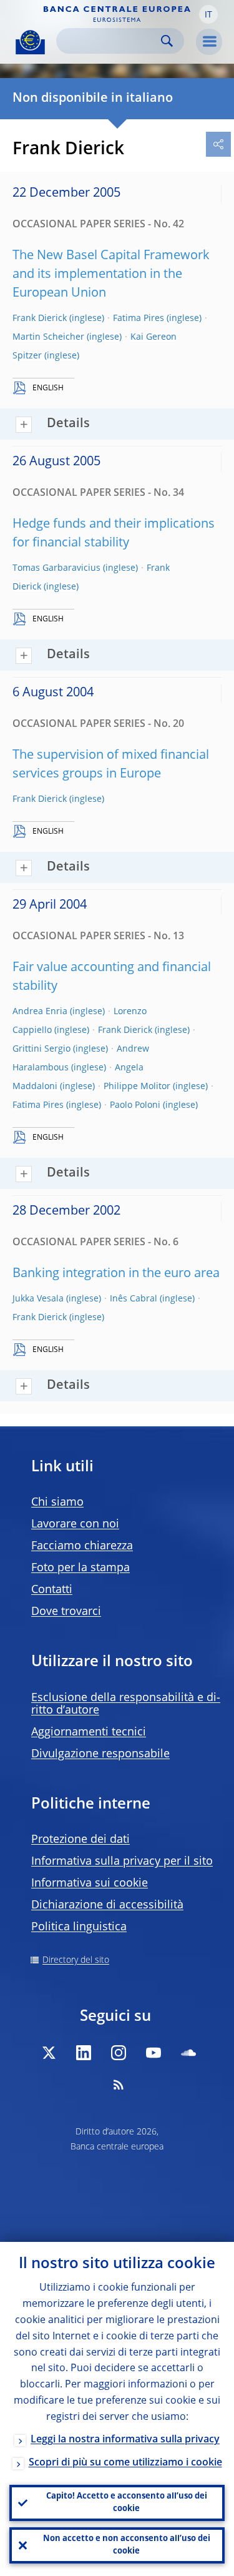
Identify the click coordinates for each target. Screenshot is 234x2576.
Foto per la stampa (80, 1568)
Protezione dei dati (80, 1840)
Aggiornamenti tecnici (89, 1732)
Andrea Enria (40, 1012)
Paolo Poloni (135, 1105)
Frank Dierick (40, 318)
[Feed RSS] (119, 2085)
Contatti (52, 1590)
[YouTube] (154, 2053)
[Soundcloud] (188, 2053)
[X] (49, 2053)
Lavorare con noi (75, 1524)
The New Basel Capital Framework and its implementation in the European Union (111, 275)
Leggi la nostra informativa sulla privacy (125, 2440)
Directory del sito (76, 1960)
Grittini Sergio (41, 1049)
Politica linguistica (79, 1927)
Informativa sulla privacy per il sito (122, 1862)
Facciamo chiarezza (82, 1546)
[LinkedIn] (84, 2053)
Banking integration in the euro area (116, 1274)
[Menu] (209, 42)
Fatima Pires (139, 318)
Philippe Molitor (137, 1087)
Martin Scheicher (48, 337)
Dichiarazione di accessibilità (107, 1905)
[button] (208, 14)
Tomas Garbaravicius (56, 568)
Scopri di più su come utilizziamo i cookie (125, 2463)
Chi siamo (57, 1503)
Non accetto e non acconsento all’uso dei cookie (127, 2545)
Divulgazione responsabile (100, 1754)
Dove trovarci (66, 1612)
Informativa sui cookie (90, 1883)
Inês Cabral (134, 1299)
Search (167, 41)
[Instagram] (119, 2053)
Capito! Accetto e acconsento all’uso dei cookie (127, 2503)
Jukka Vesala (38, 1299)
